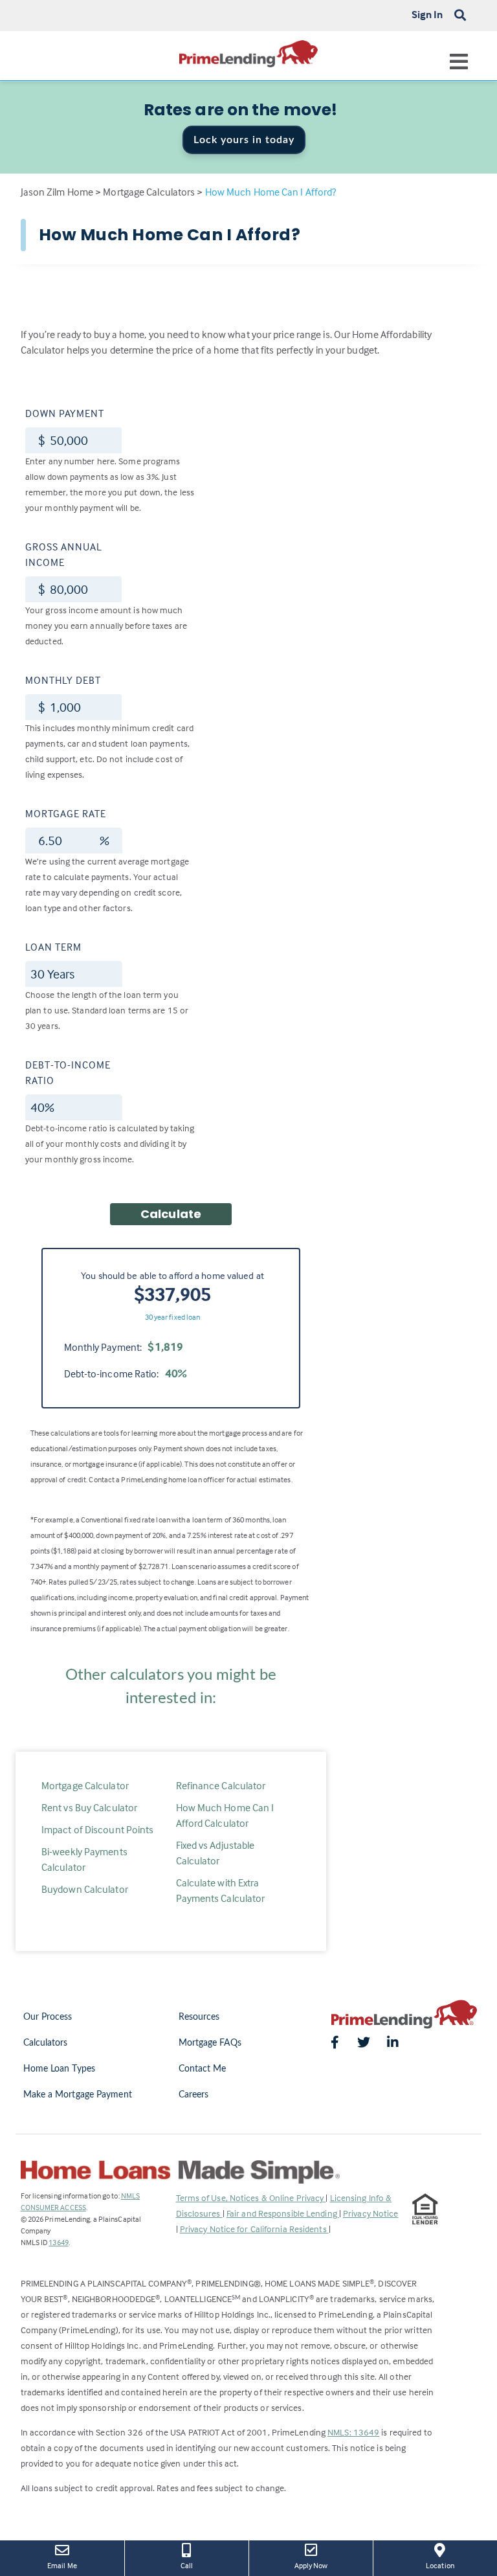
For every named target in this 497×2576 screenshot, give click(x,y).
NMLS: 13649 (353, 2432)
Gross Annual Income (64, 554)
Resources (199, 2017)
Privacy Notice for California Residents (254, 2229)
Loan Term (53, 947)
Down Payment (65, 413)
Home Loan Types (60, 2069)
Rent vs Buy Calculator (89, 1807)
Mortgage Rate (66, 813)
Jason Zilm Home (57, 192)
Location (449, 2565)
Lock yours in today (244, 140)
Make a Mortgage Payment (78, 2095)
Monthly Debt (63, 680)
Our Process (48, 2017)
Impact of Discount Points (98, 1829)
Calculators (46, 2043)
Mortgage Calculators (149, 192)
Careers (194, 2095)
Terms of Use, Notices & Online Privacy (251, 2198)
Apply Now (320, 2565)
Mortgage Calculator (85, 1785)
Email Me (62, 2565)
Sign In (427, 14)
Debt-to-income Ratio (68, 1072)
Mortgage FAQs (210, 2043)
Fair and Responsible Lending (283, 2213)
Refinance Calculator (221, 1785)
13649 (59, 2242)
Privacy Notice (370, 2213)
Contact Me (203, 2069)
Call (187, 2565)
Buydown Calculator (85, 1889)
